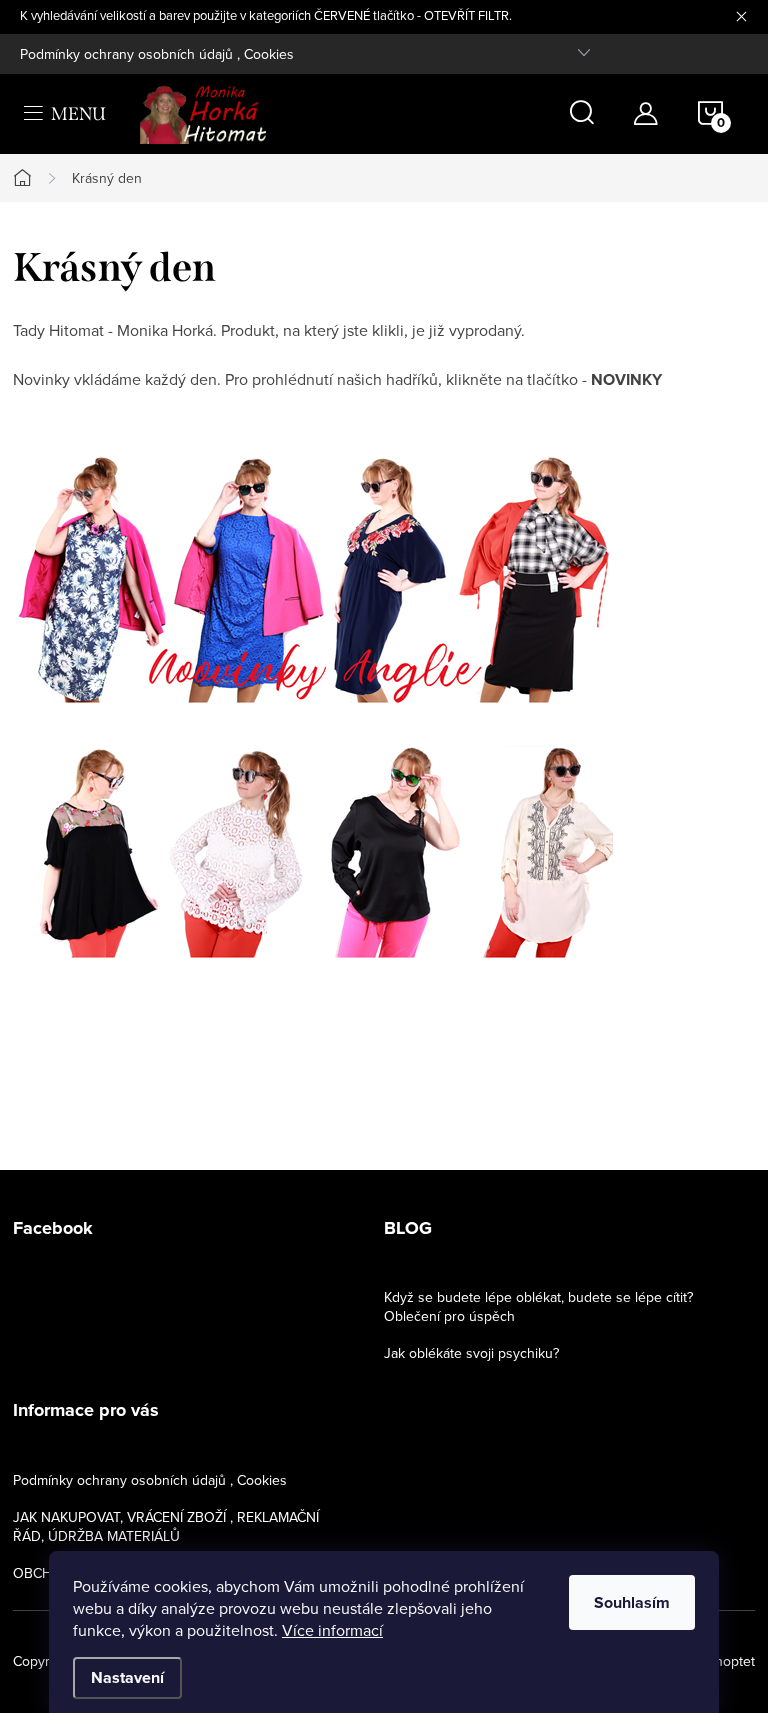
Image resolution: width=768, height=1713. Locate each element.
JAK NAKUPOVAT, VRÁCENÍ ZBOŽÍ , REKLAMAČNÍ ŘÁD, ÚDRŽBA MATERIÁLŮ (166, 1526)
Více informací (332, 1630)
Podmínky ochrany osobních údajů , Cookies (157, 54)
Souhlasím (632, 1602)
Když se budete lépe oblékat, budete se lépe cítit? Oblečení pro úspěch (538, 1306)
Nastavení (127, 1677)
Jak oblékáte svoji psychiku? (471, 1353)
